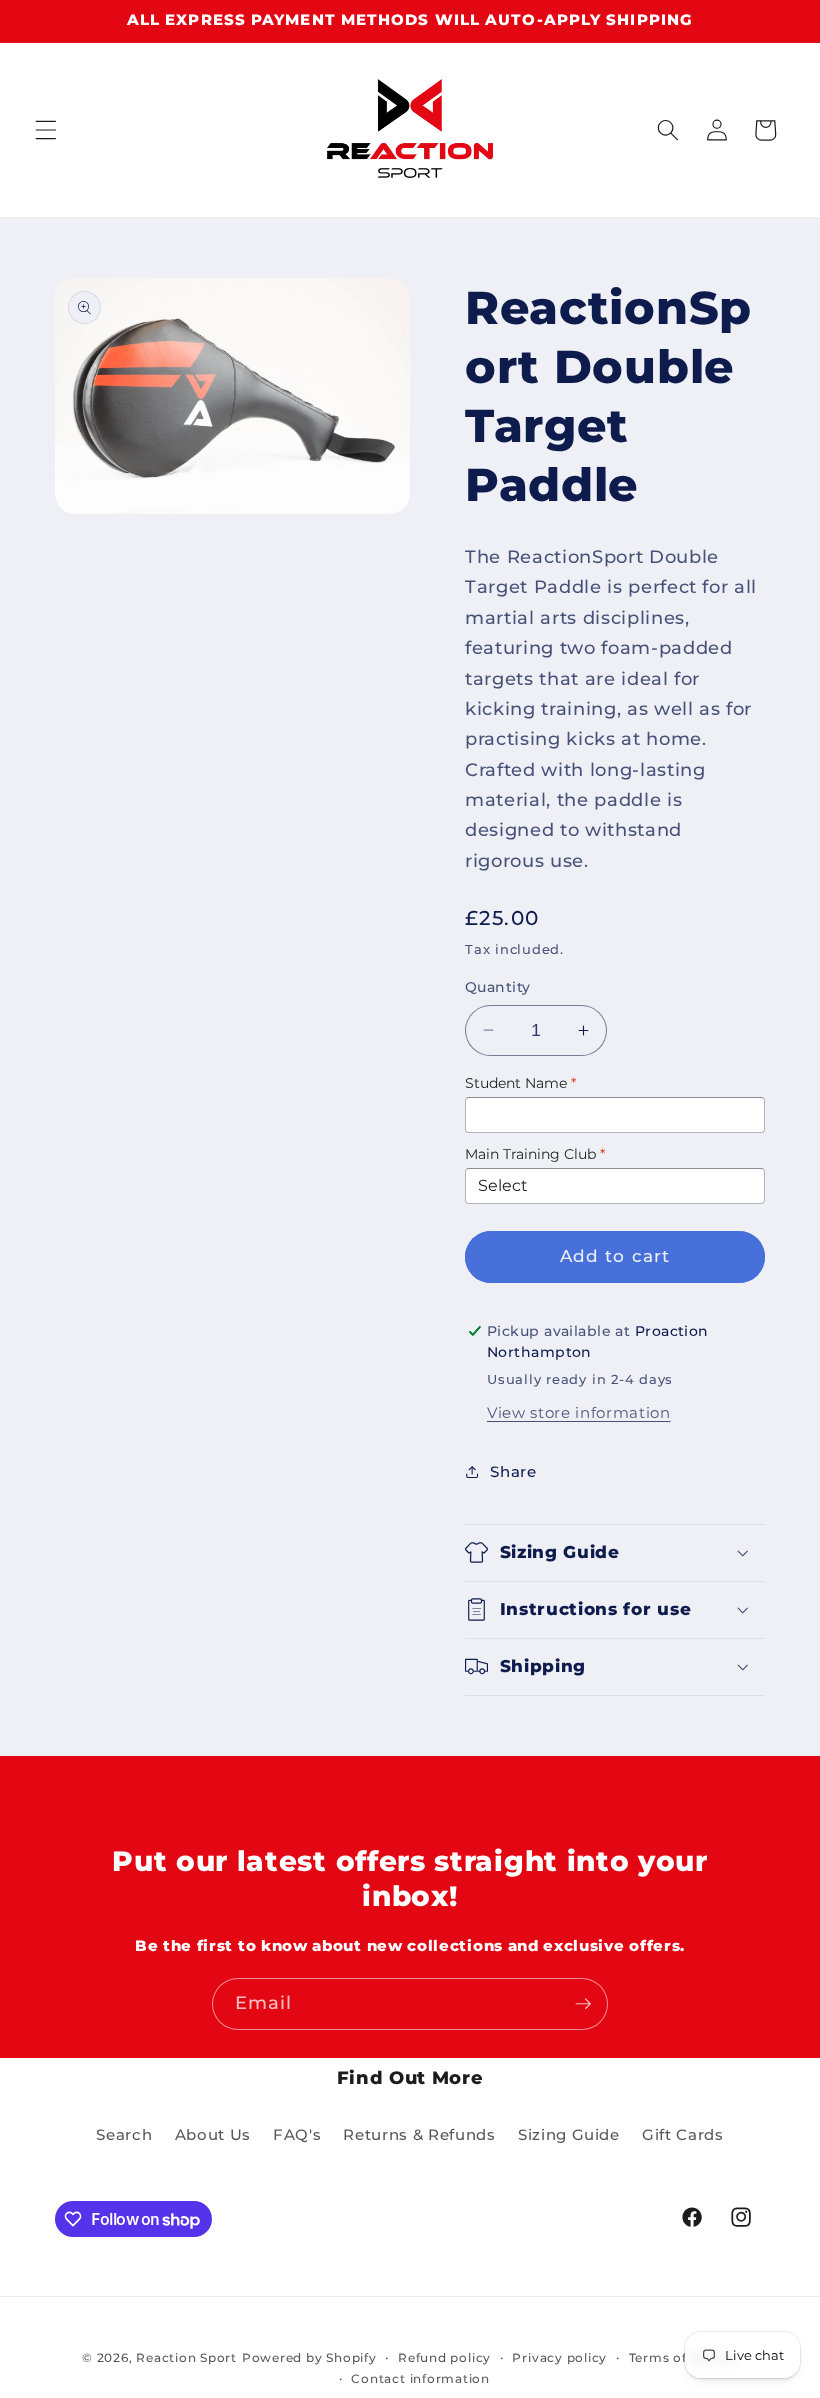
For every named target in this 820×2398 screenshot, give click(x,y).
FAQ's (297, 2134)
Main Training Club (535, 1154)
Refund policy (444, 2357)
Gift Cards (683, 2134)
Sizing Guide (569, 2134)
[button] (46, 130)
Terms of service (683, 2357)
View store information (579, 1412)
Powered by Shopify (309, 2357)
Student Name (520, 1083)
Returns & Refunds (419, 2134)
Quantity (498, 987)
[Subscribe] (583, 2004)
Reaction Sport (186, 2357)
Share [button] (513, 1471)
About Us (213, 2134)
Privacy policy (559, 2357)
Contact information (420, 2378)
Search (124, 2134)
